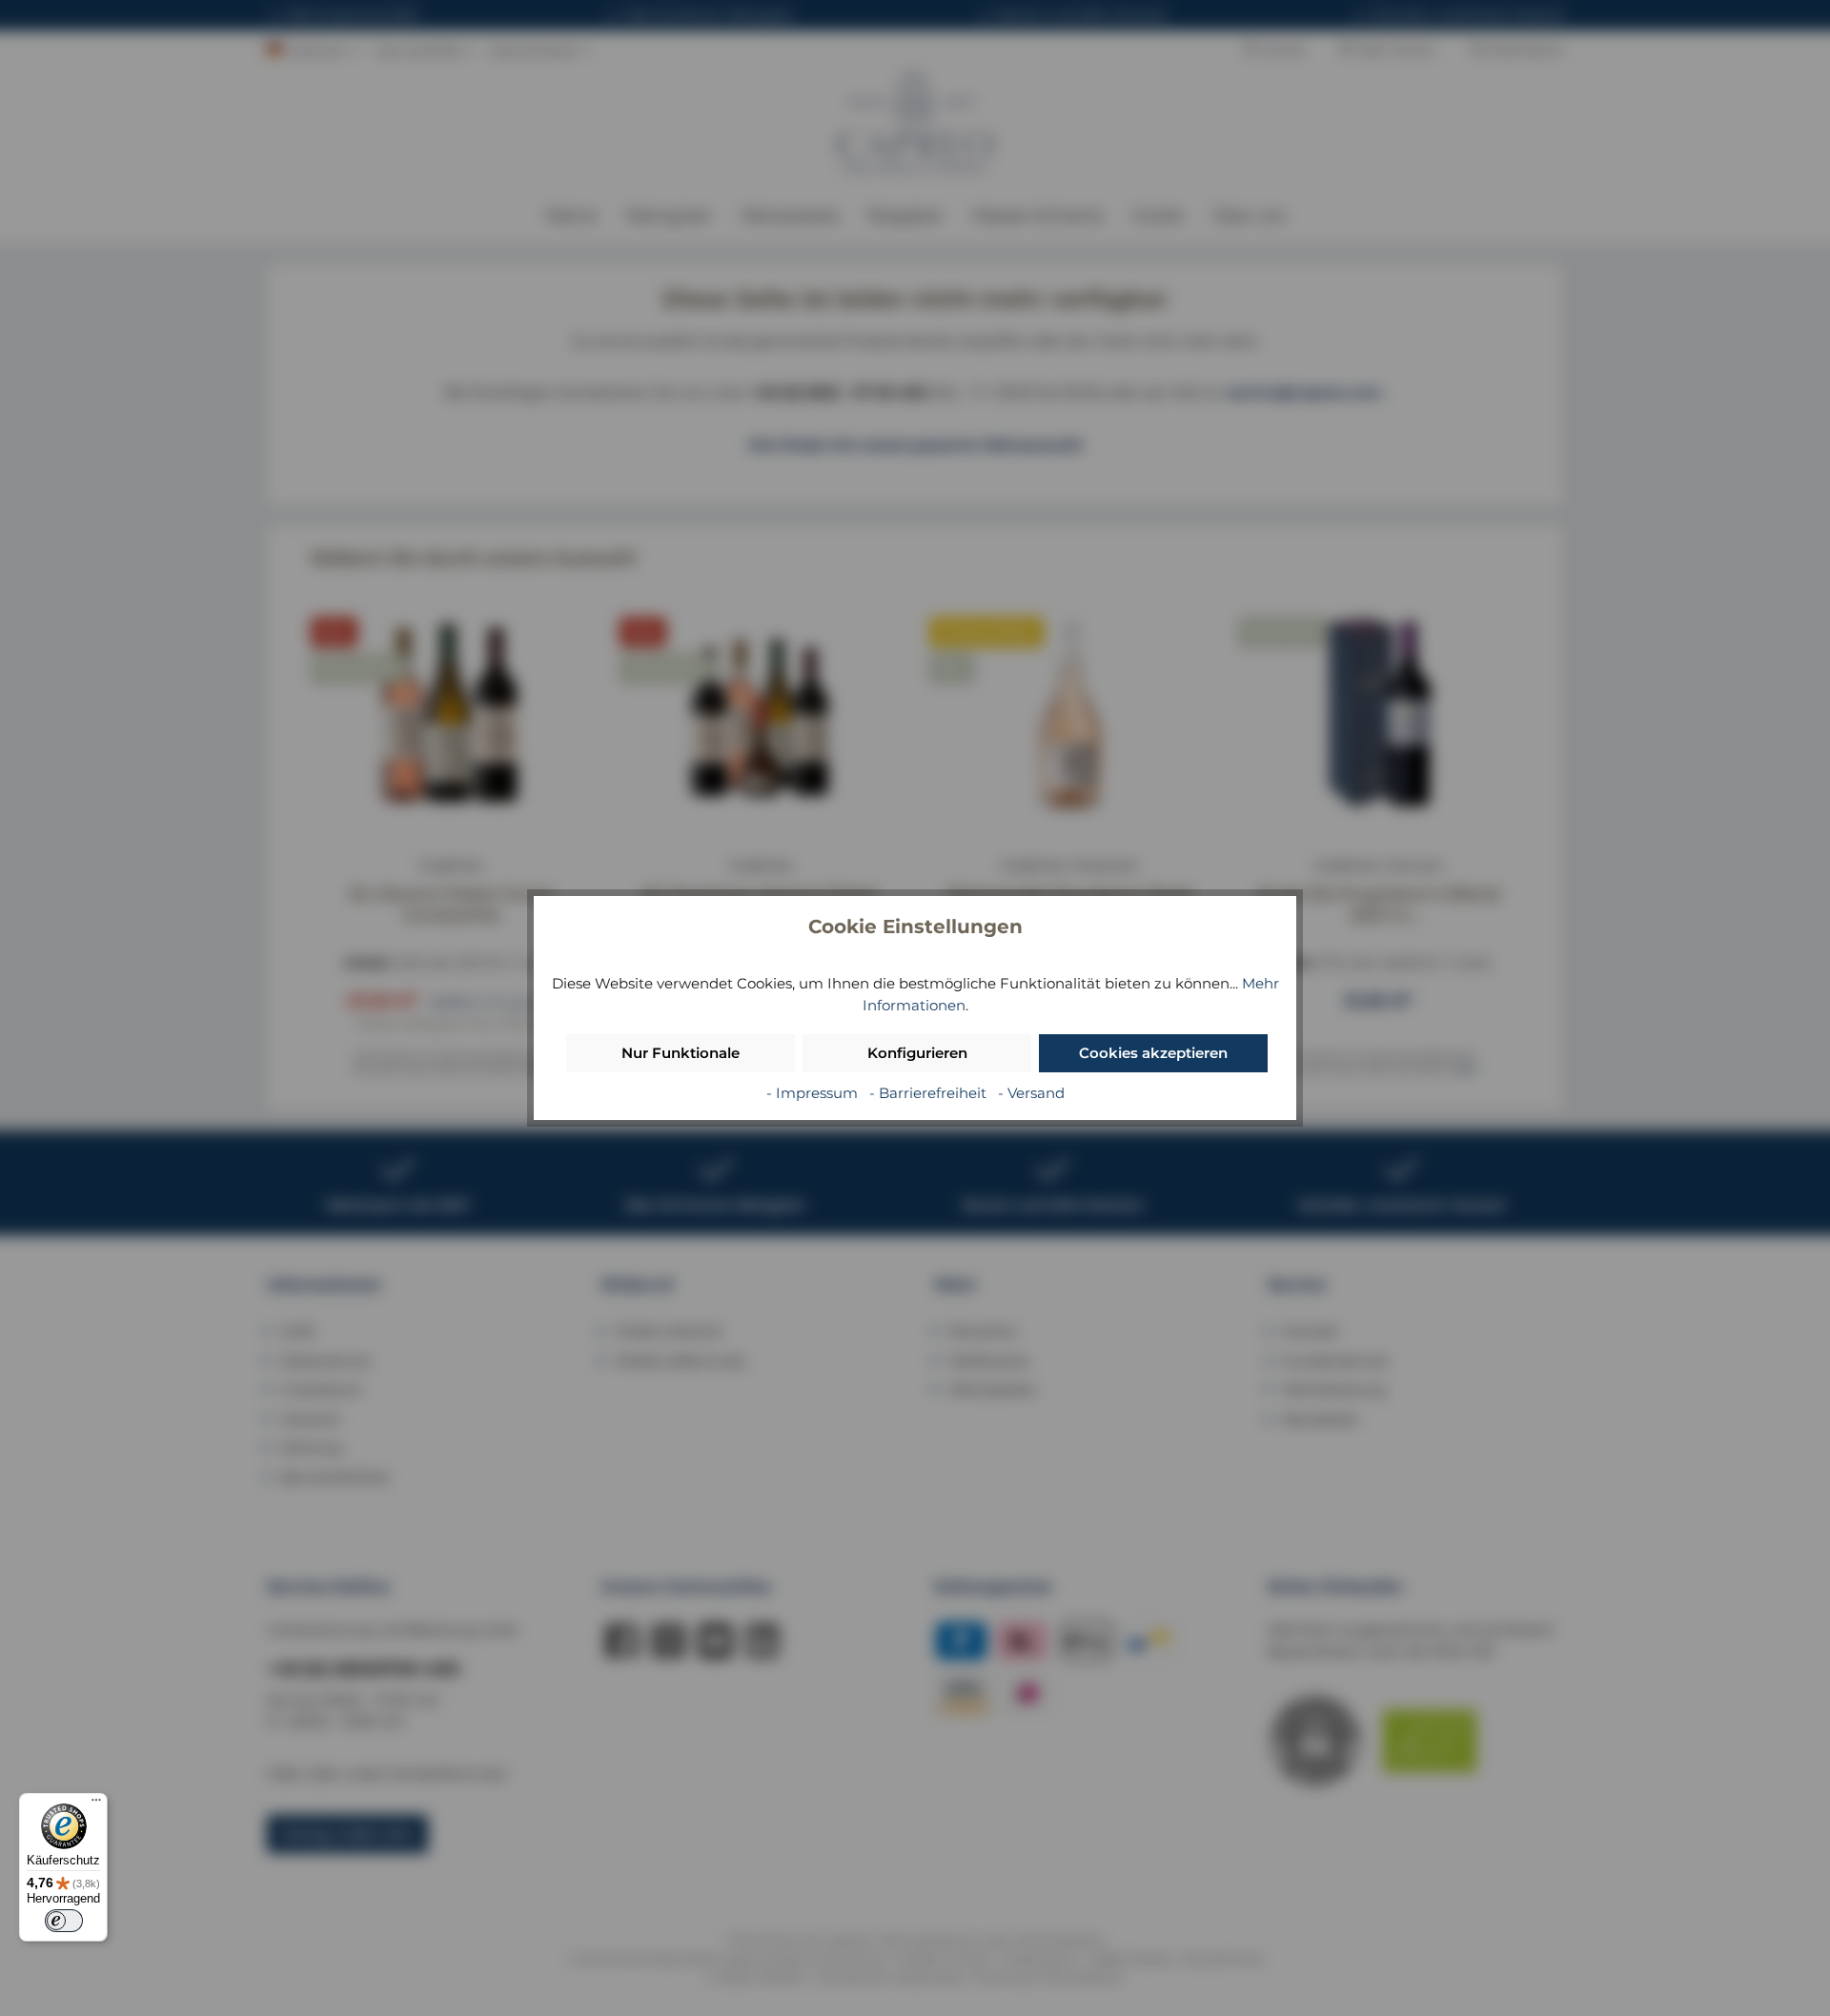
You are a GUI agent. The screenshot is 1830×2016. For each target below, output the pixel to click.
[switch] (64, 1921)
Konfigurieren (917, 1053)
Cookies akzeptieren (1153, 1053)
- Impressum (814, 1093)
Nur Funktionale (681, 1053)
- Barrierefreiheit (930, 1093)
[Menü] (96, 1804)
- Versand (1031, 1093)
